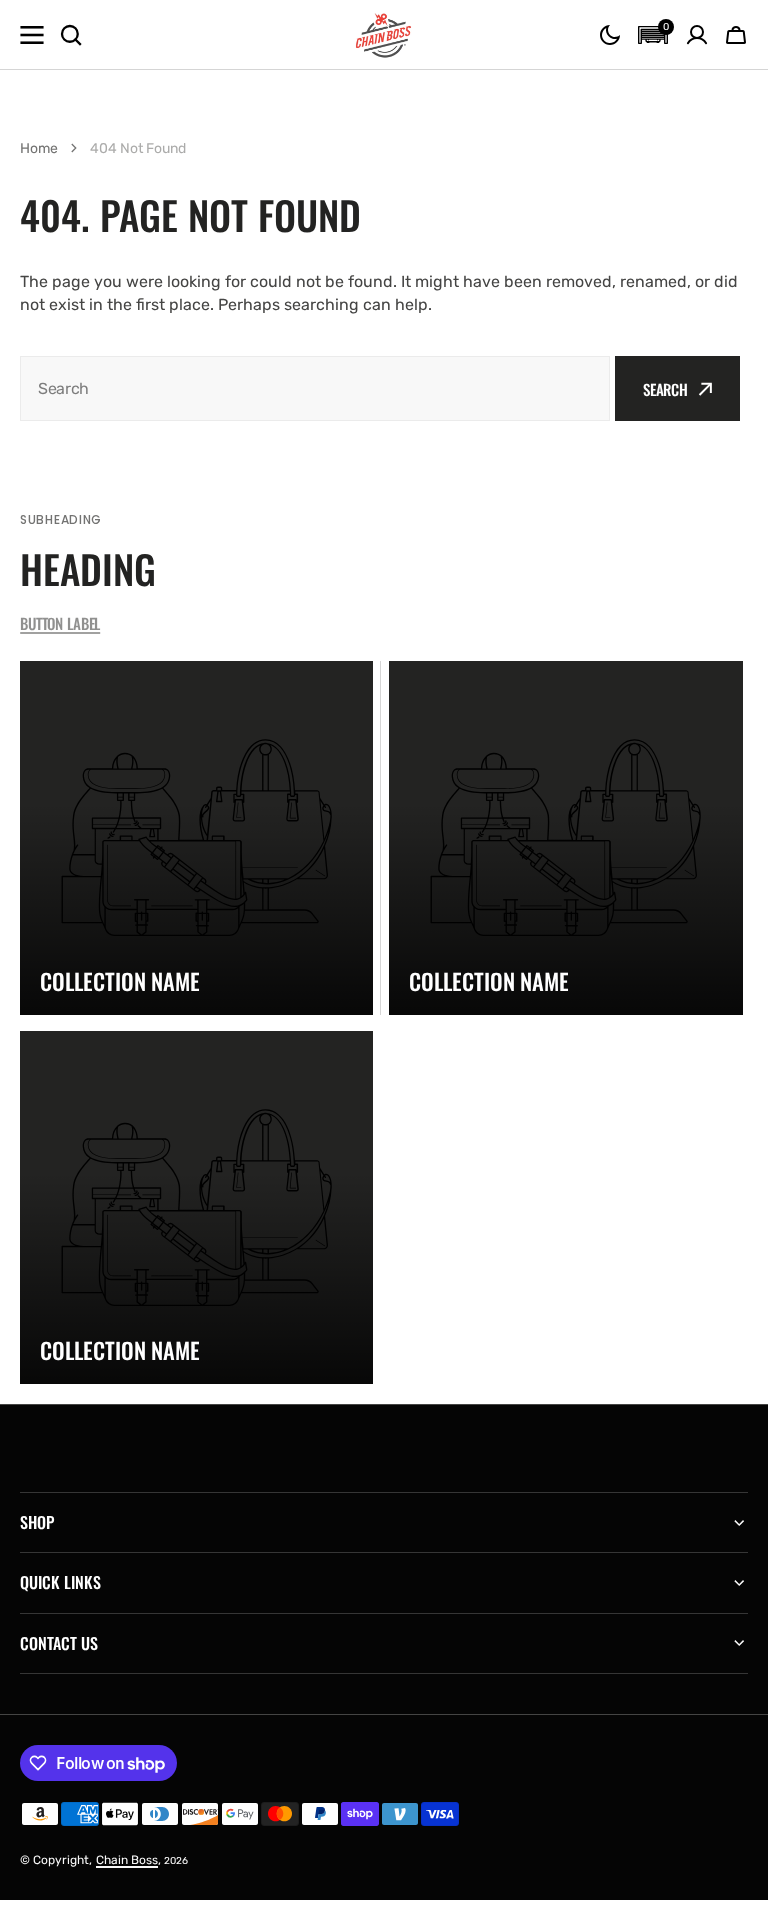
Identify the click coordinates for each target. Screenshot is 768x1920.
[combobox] (315, 388)
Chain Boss (127, 1860)
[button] (610, 35)
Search (665, 389)
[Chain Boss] (384, 35)
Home (39, 148)
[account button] (697, 35)
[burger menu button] (32, 35)
